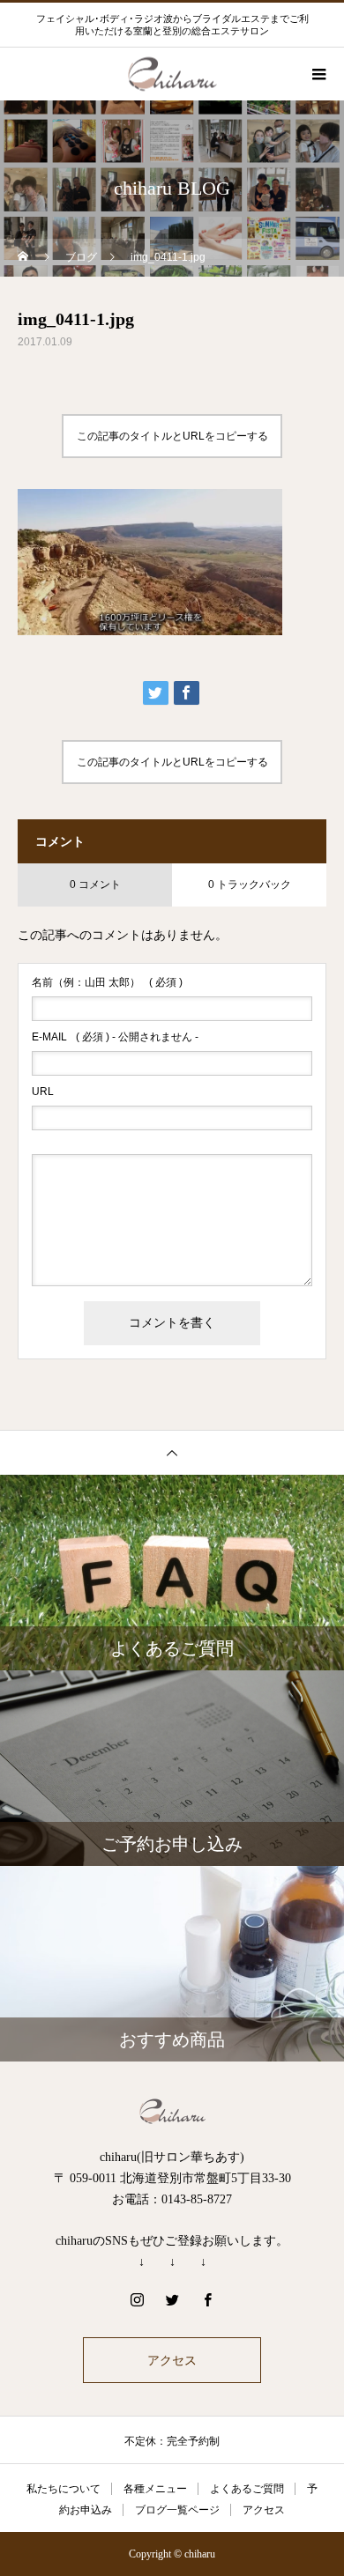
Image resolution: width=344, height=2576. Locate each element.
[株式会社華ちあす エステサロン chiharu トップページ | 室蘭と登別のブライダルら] (172, 2111)
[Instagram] (137, 2299)
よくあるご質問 (247, 2489)
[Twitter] (172, 2299)
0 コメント (95, 885)
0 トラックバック (250, 885)
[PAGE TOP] (172, 1452)
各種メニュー (155, 2489)
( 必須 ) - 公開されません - (115, 1037)
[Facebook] (207, 2299)
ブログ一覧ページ (177, 2510)
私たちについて (64, 2489)
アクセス (172, 2360)
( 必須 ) (107, 982)
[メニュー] (318, 74)
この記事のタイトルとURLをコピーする (172, 436)
